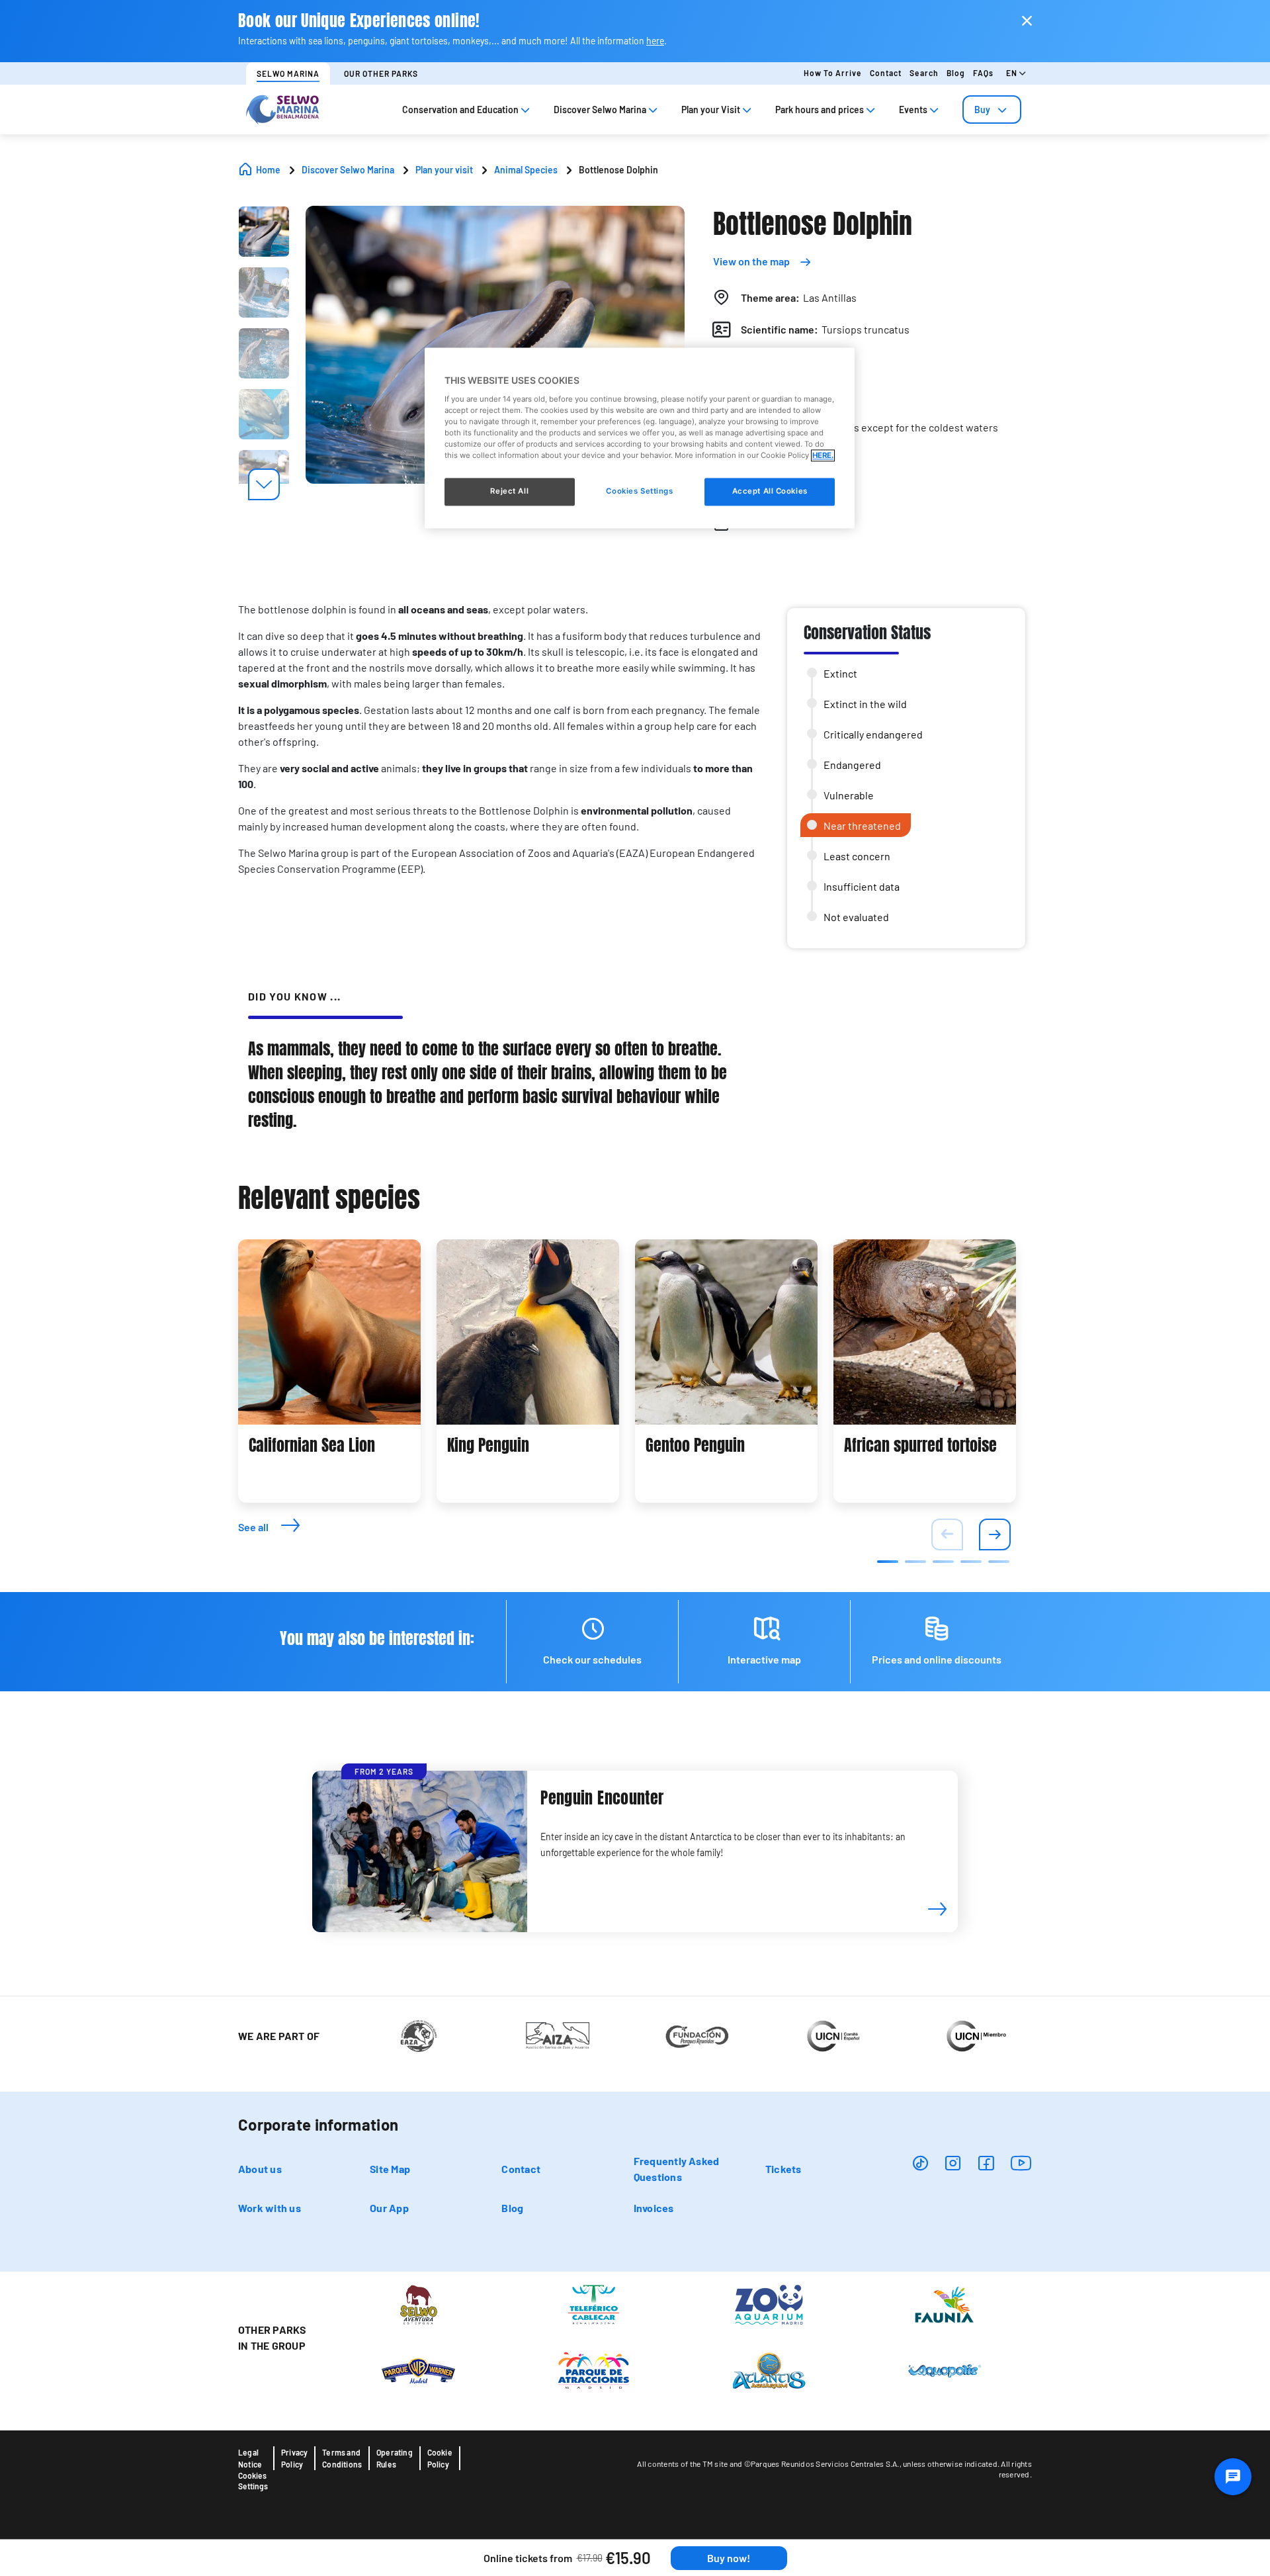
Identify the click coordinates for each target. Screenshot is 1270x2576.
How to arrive (833, 73)
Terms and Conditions (342, 2458)
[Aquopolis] (944, 2370)
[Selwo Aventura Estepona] (418, 2303)
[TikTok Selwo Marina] (920, 2163)
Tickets (783, 2169)
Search (924, 73)
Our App (389, 2208)
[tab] (992, 110)
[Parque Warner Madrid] (418, 2370)
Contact (886, 73)
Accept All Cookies (770, 492)
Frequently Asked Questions (677, 2169)
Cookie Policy (440, 2458)
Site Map (390, 2169)
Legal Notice (250, 2458)
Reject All (509, 492)
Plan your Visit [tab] (711, 110)
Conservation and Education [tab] (460, 110)
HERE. (823, 456)
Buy (982, 110)
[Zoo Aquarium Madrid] (769, 2303)
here (655, 41)
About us (260, 2169)
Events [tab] (913, 110)
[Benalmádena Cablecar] (594, 2303)
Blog (956, 73)
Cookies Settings (253, 2481)
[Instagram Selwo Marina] (953, 2163)
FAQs (983, 73)
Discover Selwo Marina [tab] (600, 110)
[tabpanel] (329, 1371)
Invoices (654, 2208)
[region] (640, 438)
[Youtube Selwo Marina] (1021, 2163)
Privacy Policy (294, 2458)
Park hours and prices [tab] (820, 110)
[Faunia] (944, 2303)
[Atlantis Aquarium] (769, 2370)
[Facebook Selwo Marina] (986, 2163)
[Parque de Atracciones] (594, 2370)
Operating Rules (395, 2458)
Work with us (270, 2208)
